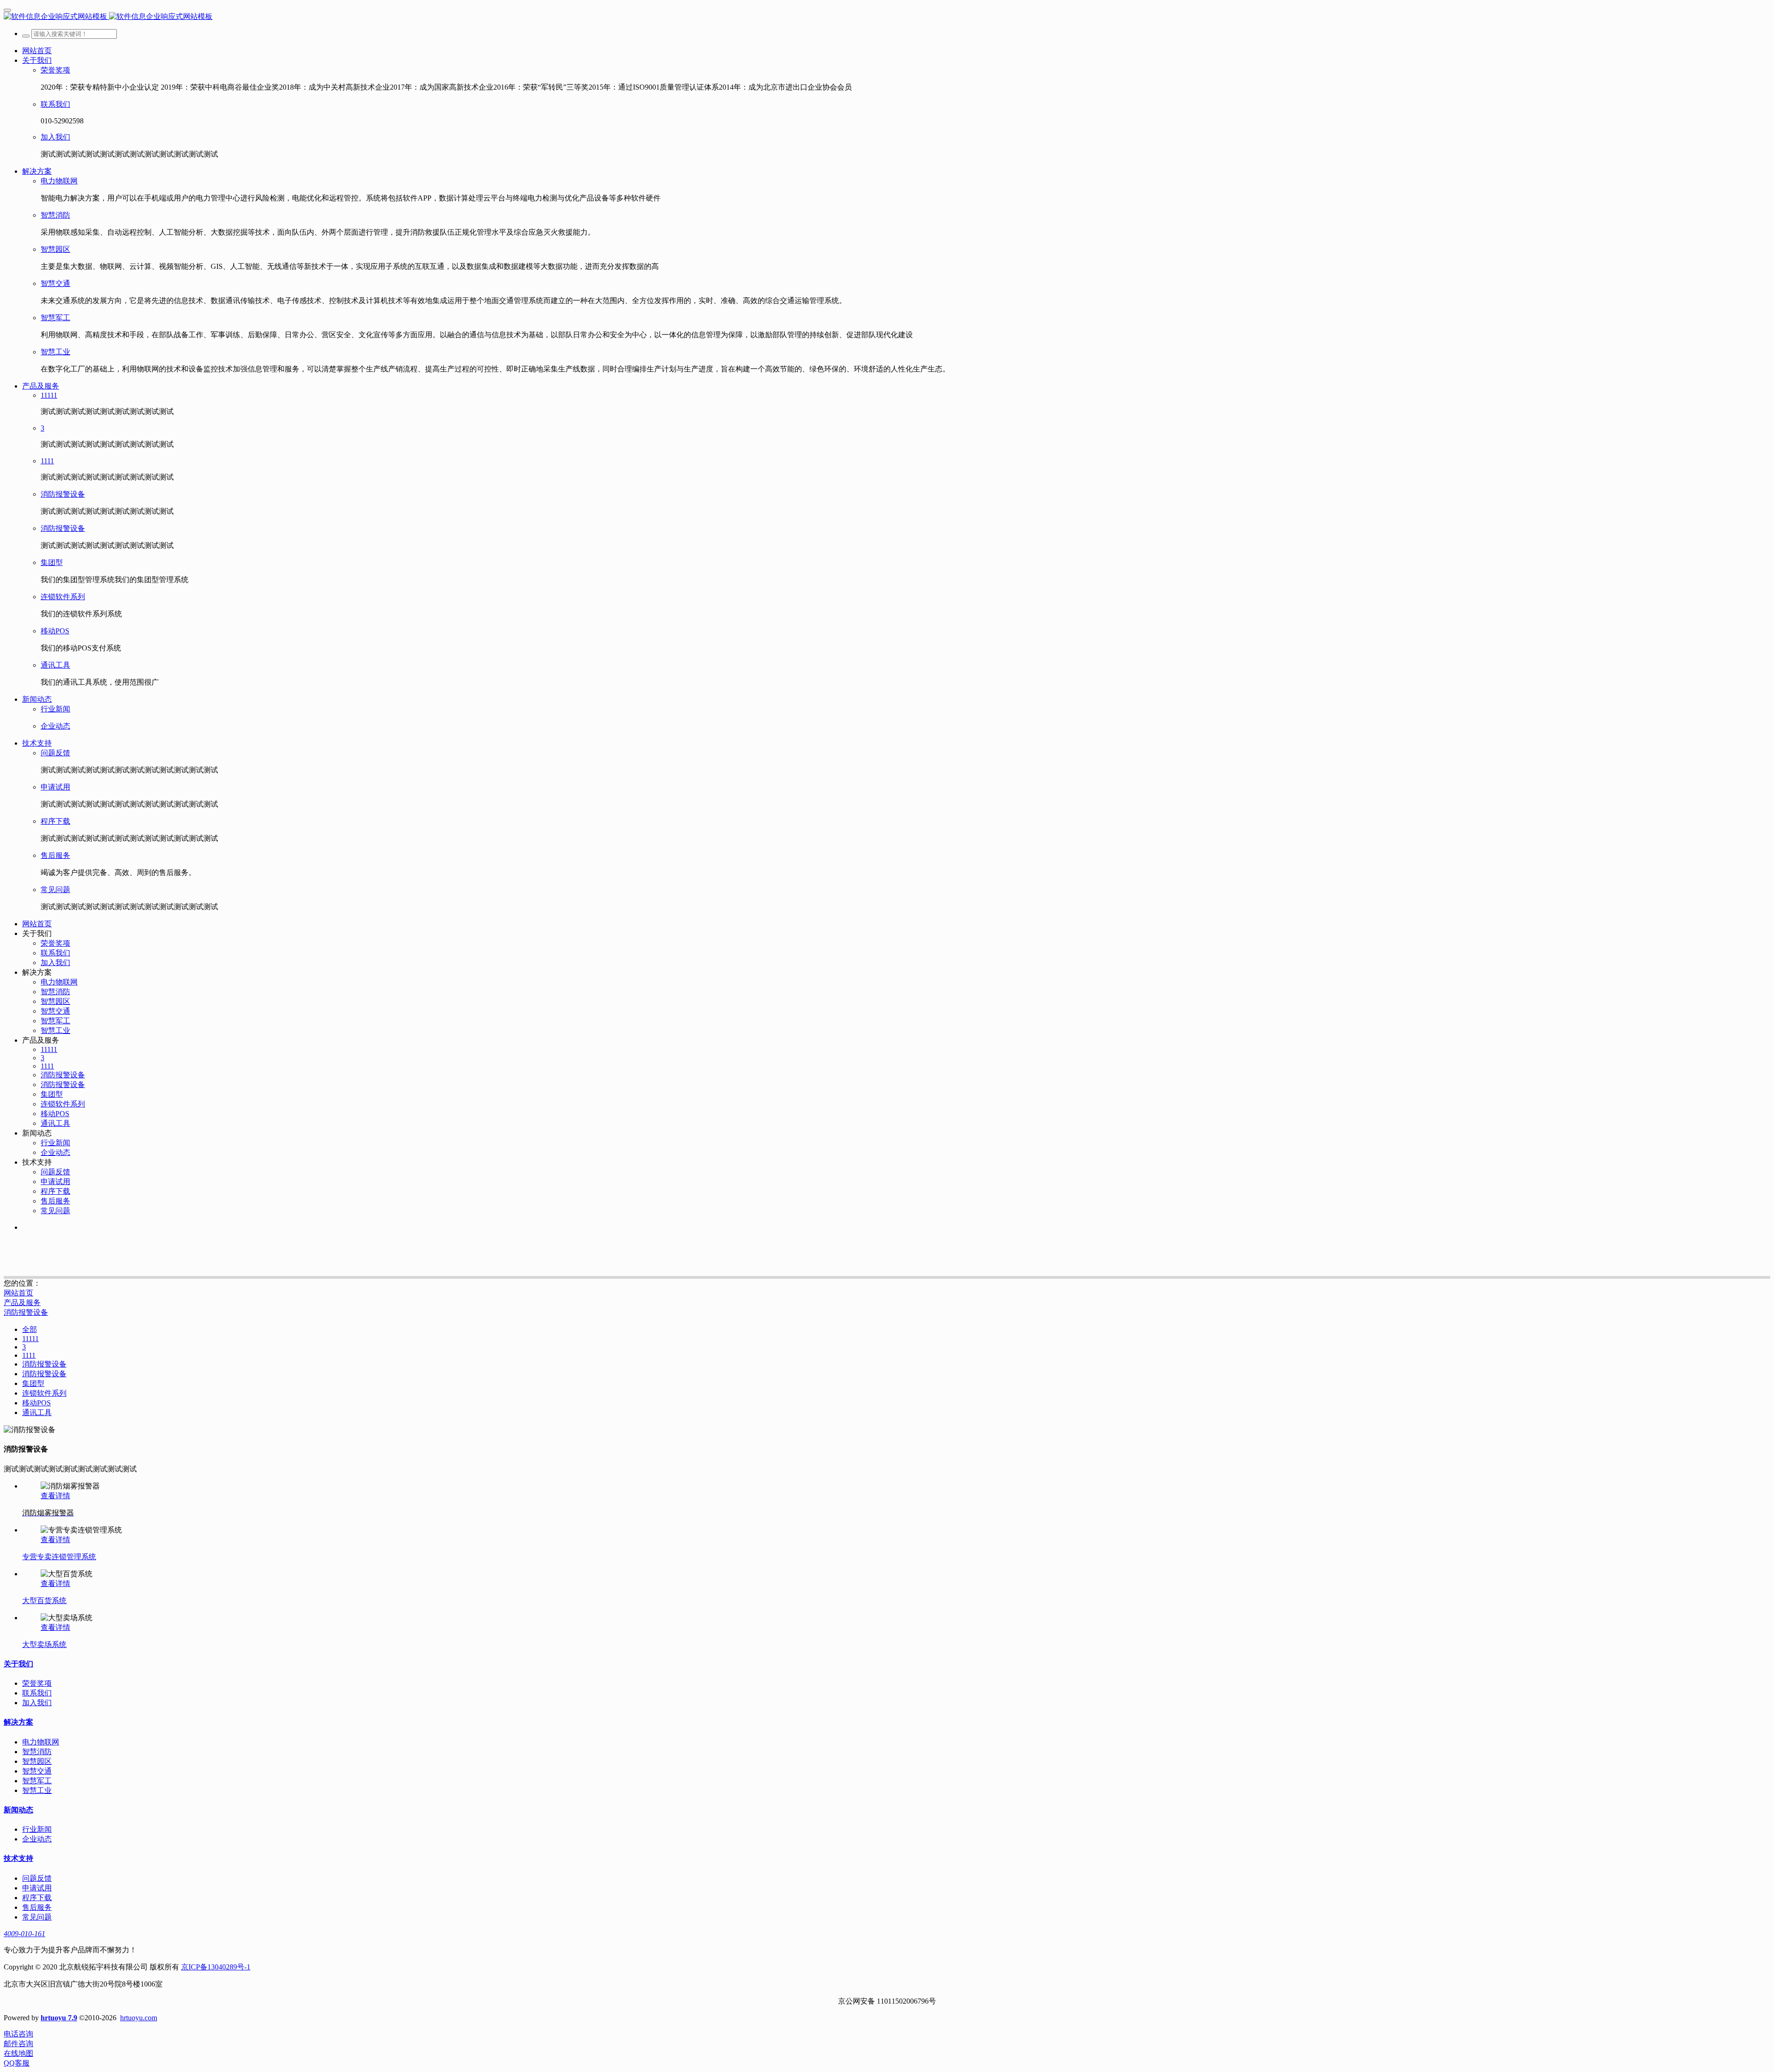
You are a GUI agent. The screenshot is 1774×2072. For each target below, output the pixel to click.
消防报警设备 (26, 1312)
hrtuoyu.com (139, 2018)
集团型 (33, 1383)
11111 (30, 1339)
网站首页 (37, 51)
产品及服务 (22, 1303)
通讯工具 (37, 1413)
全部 (30, 1329)
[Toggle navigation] (7, 10)
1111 (29, 1355)
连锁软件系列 (44, 1393)
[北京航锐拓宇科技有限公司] (887, 17)
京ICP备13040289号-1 (216, 1967)
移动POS (36, 1403)
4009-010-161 (24, 1934)
